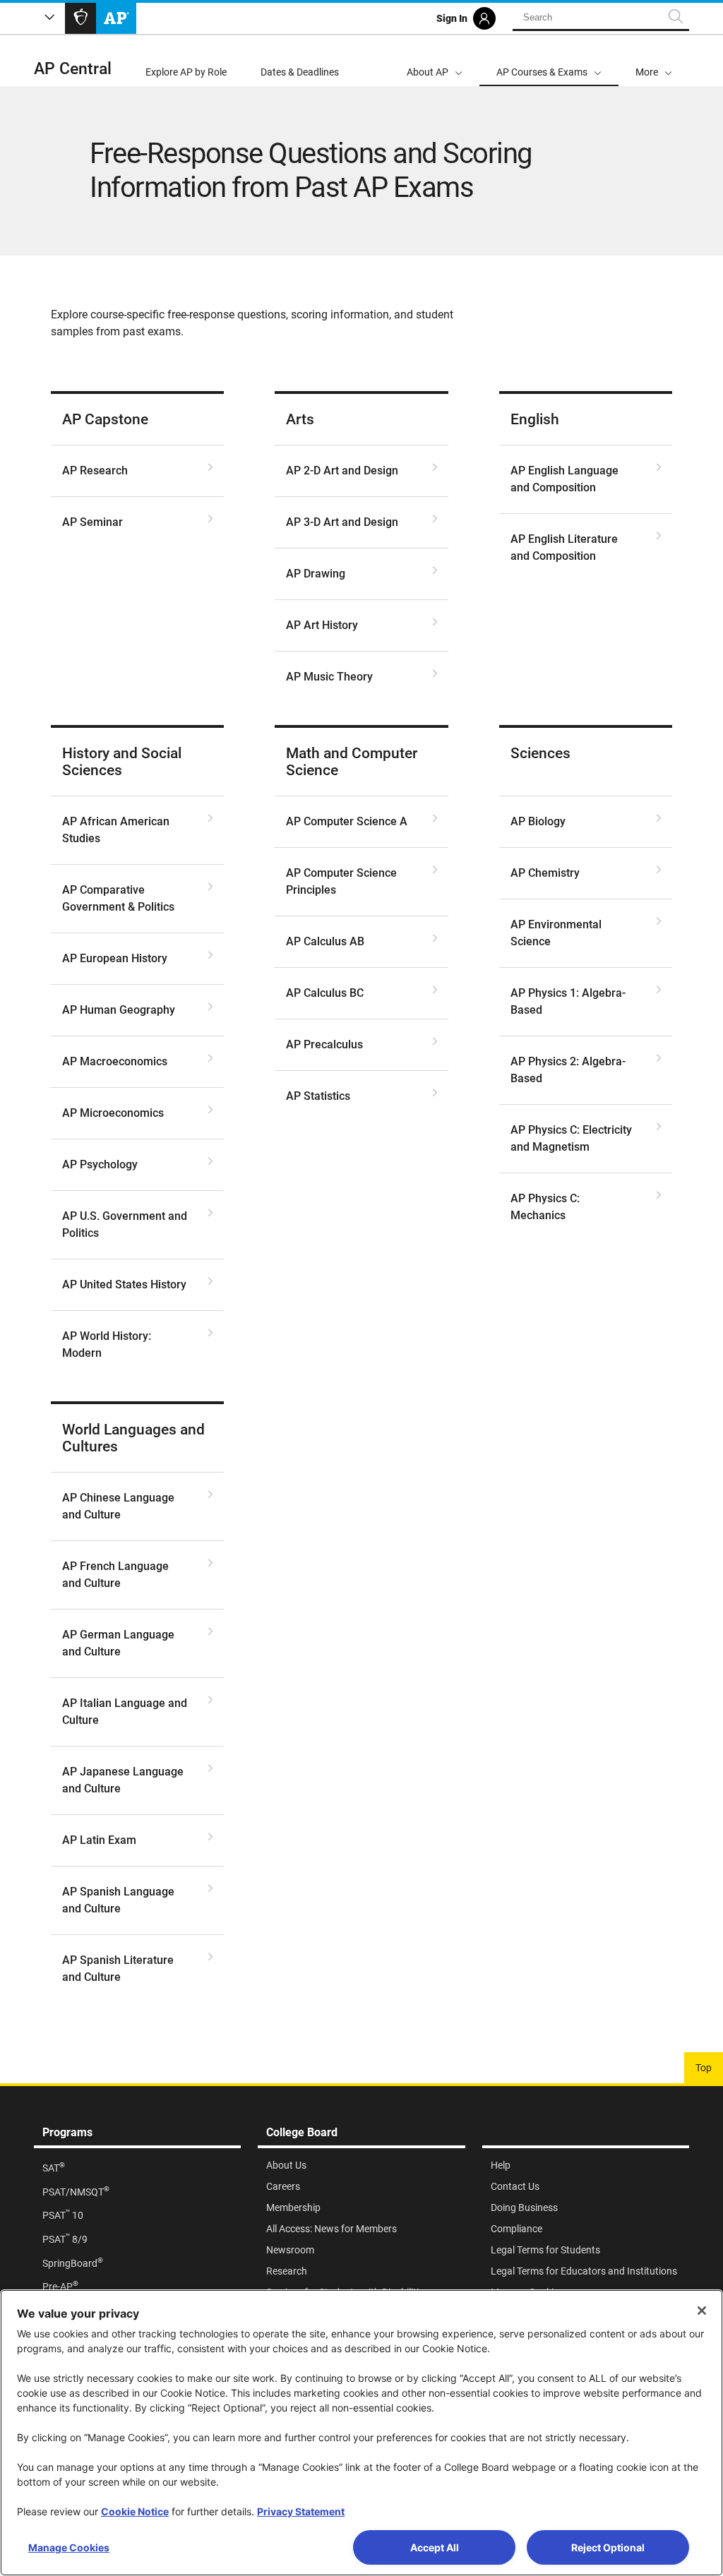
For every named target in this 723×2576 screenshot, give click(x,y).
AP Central (73, 69)
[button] (654, 61)
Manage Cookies (69, 2547)
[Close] (702, 2311)
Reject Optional (608, 2547)
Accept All (435, 2547)
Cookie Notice (135, 2511)
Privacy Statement (301, 2511)
